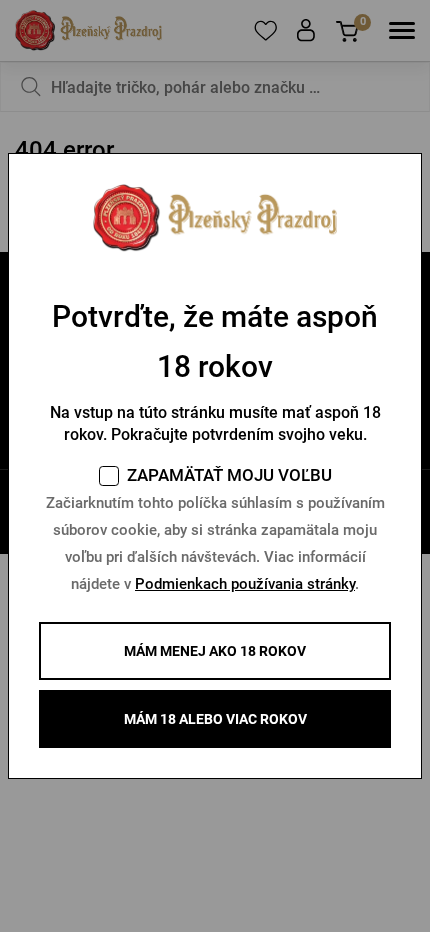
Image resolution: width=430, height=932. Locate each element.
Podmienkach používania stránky (245, 584)
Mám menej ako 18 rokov (215, 651)
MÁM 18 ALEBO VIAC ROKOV (215, 719)
